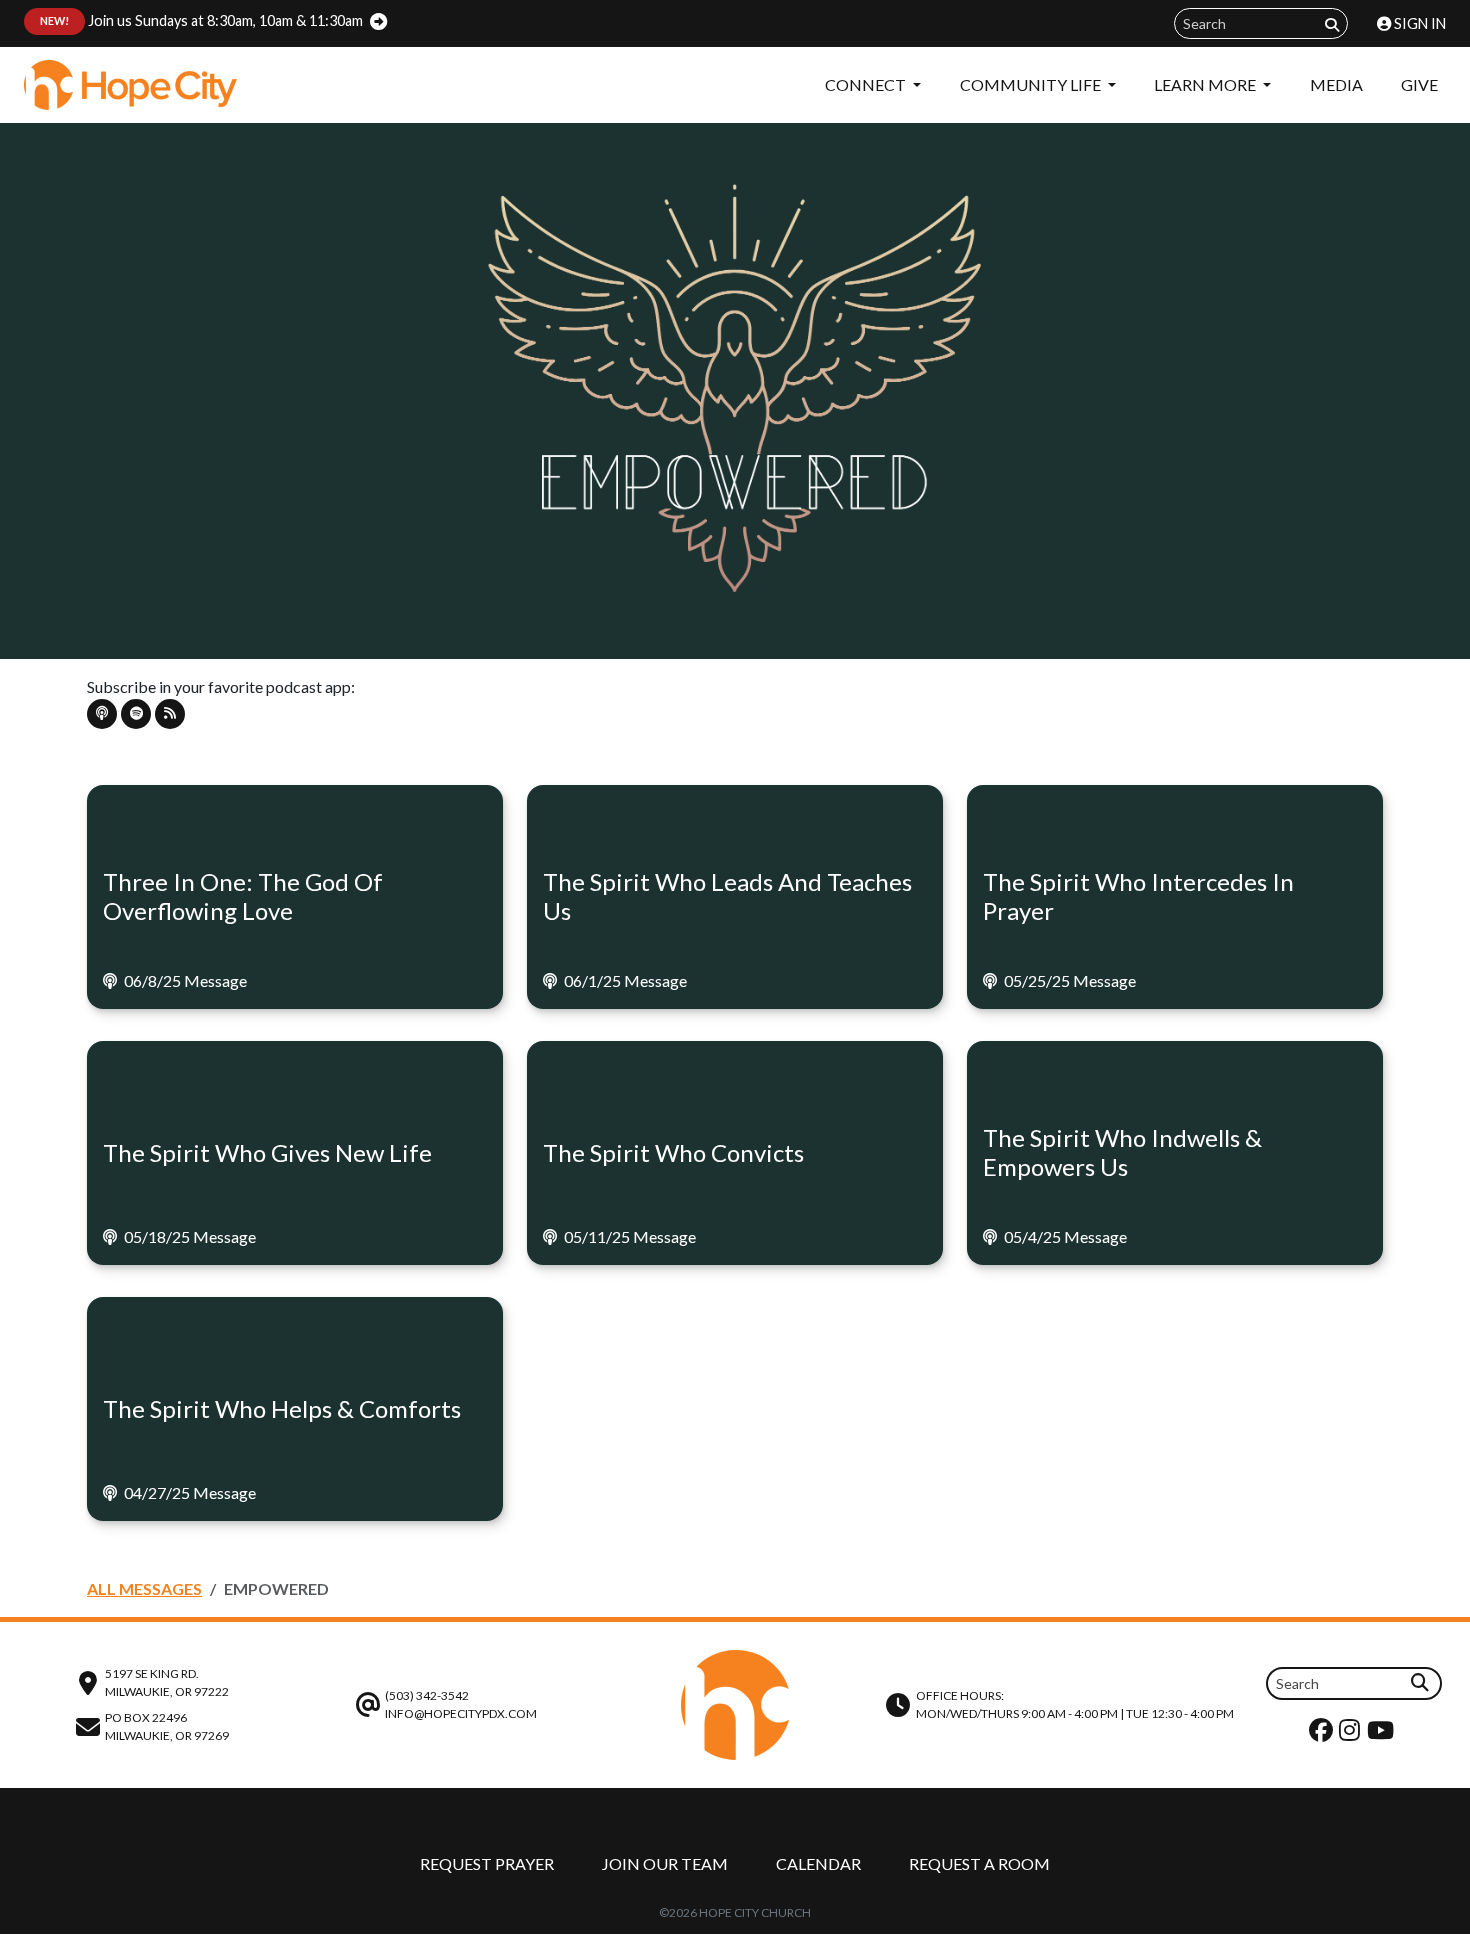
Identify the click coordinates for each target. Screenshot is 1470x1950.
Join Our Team (665, 1863)
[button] (102, 714)
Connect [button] (867, 84)
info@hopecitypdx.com (461, 1713)
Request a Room (979, 1863)
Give (1419, 84)
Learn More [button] (1206, 84)
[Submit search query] (1332, 24)
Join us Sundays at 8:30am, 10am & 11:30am (201, 20)
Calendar (818, 1863)
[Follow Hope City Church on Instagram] (1352, 1734)
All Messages (144, 1588)
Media (1336, 84)
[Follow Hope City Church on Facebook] (1323, 1734)
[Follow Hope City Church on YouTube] (1383, 1734)
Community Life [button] (1032, 84)
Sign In (1418, 23)
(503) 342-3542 (427, 1695)
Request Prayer (487, 1863)
